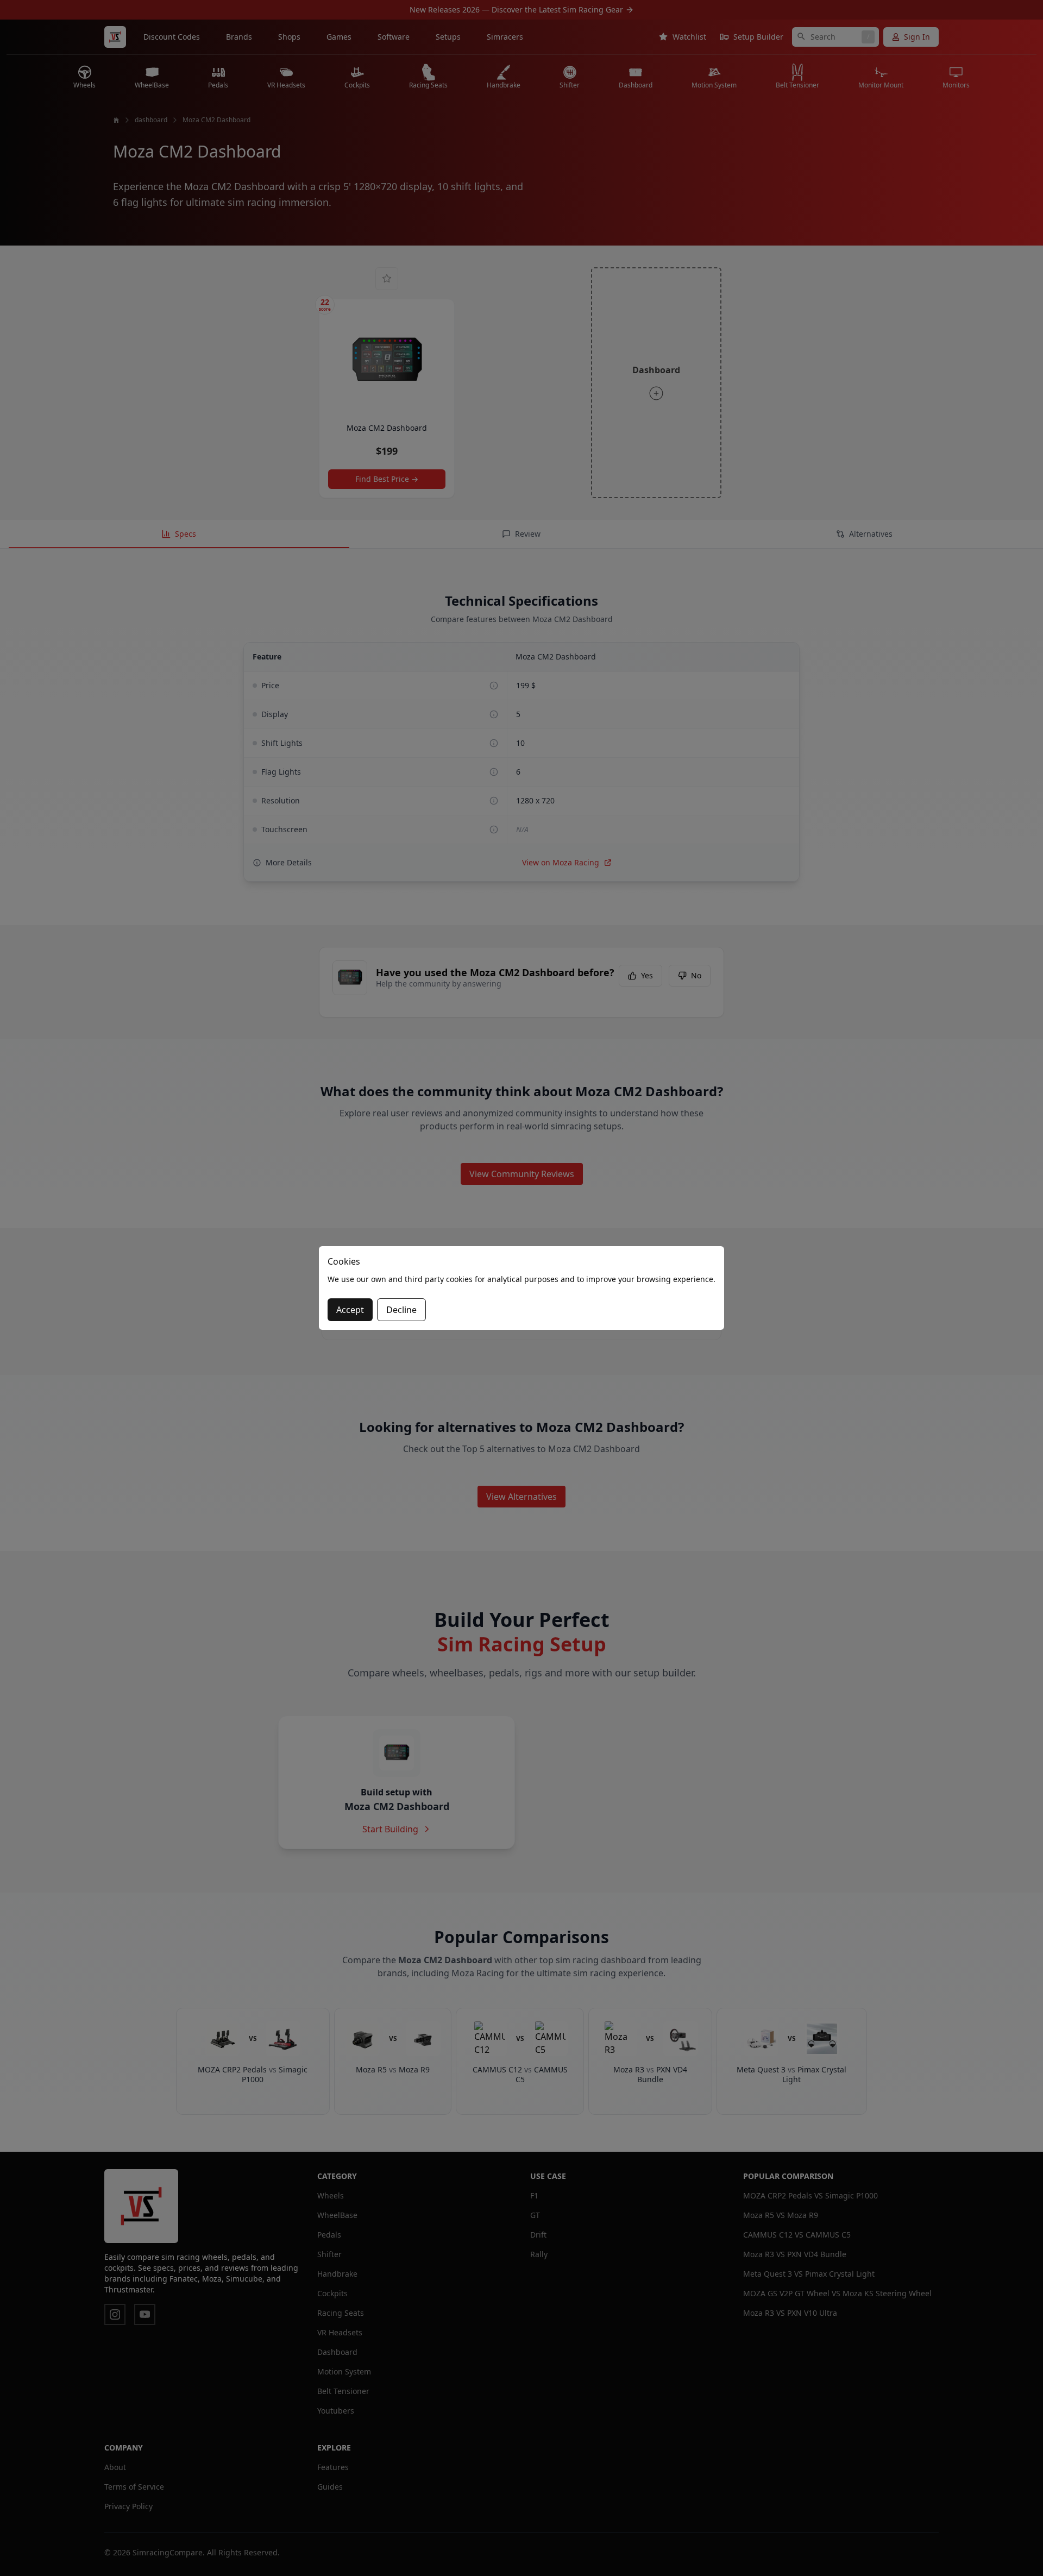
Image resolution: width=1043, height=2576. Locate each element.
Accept (350, 1310)
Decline (401, 1310)
